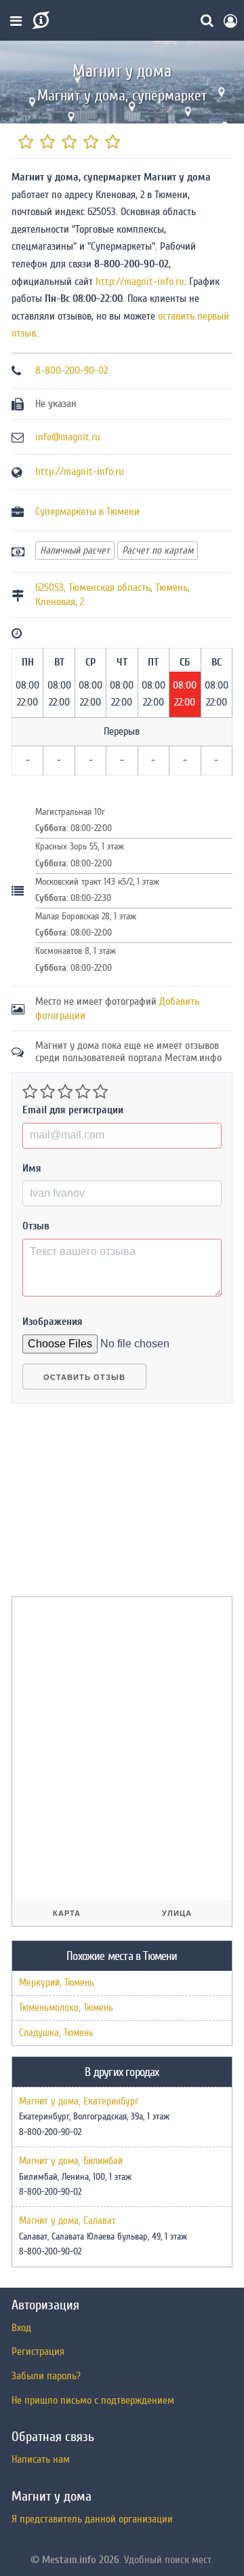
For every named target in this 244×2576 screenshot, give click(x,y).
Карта (67, 1913)
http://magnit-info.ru (140, 282)
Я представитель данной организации (92, 2519)
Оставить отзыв (84, 1377)
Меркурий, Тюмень (57, 1983)
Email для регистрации (73, 1110)
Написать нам (41, 2459)
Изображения (53, 1322)
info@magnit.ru (68, 437)
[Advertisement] (113, 1505)
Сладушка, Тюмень (56, 2033)
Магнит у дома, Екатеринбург (79, 2102)
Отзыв (36, 1226)
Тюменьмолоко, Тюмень (66, 2008)
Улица (177, 1913)
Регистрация (38, 2351)
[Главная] (40, 20)
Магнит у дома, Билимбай (71, 2161)
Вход (21, 2328)
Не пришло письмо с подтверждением (93, 2400)
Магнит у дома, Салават (67, 2221)
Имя (32, 1168)
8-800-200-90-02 (72, 370)
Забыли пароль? (46, 2376)
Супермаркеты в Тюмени (87, 512)
